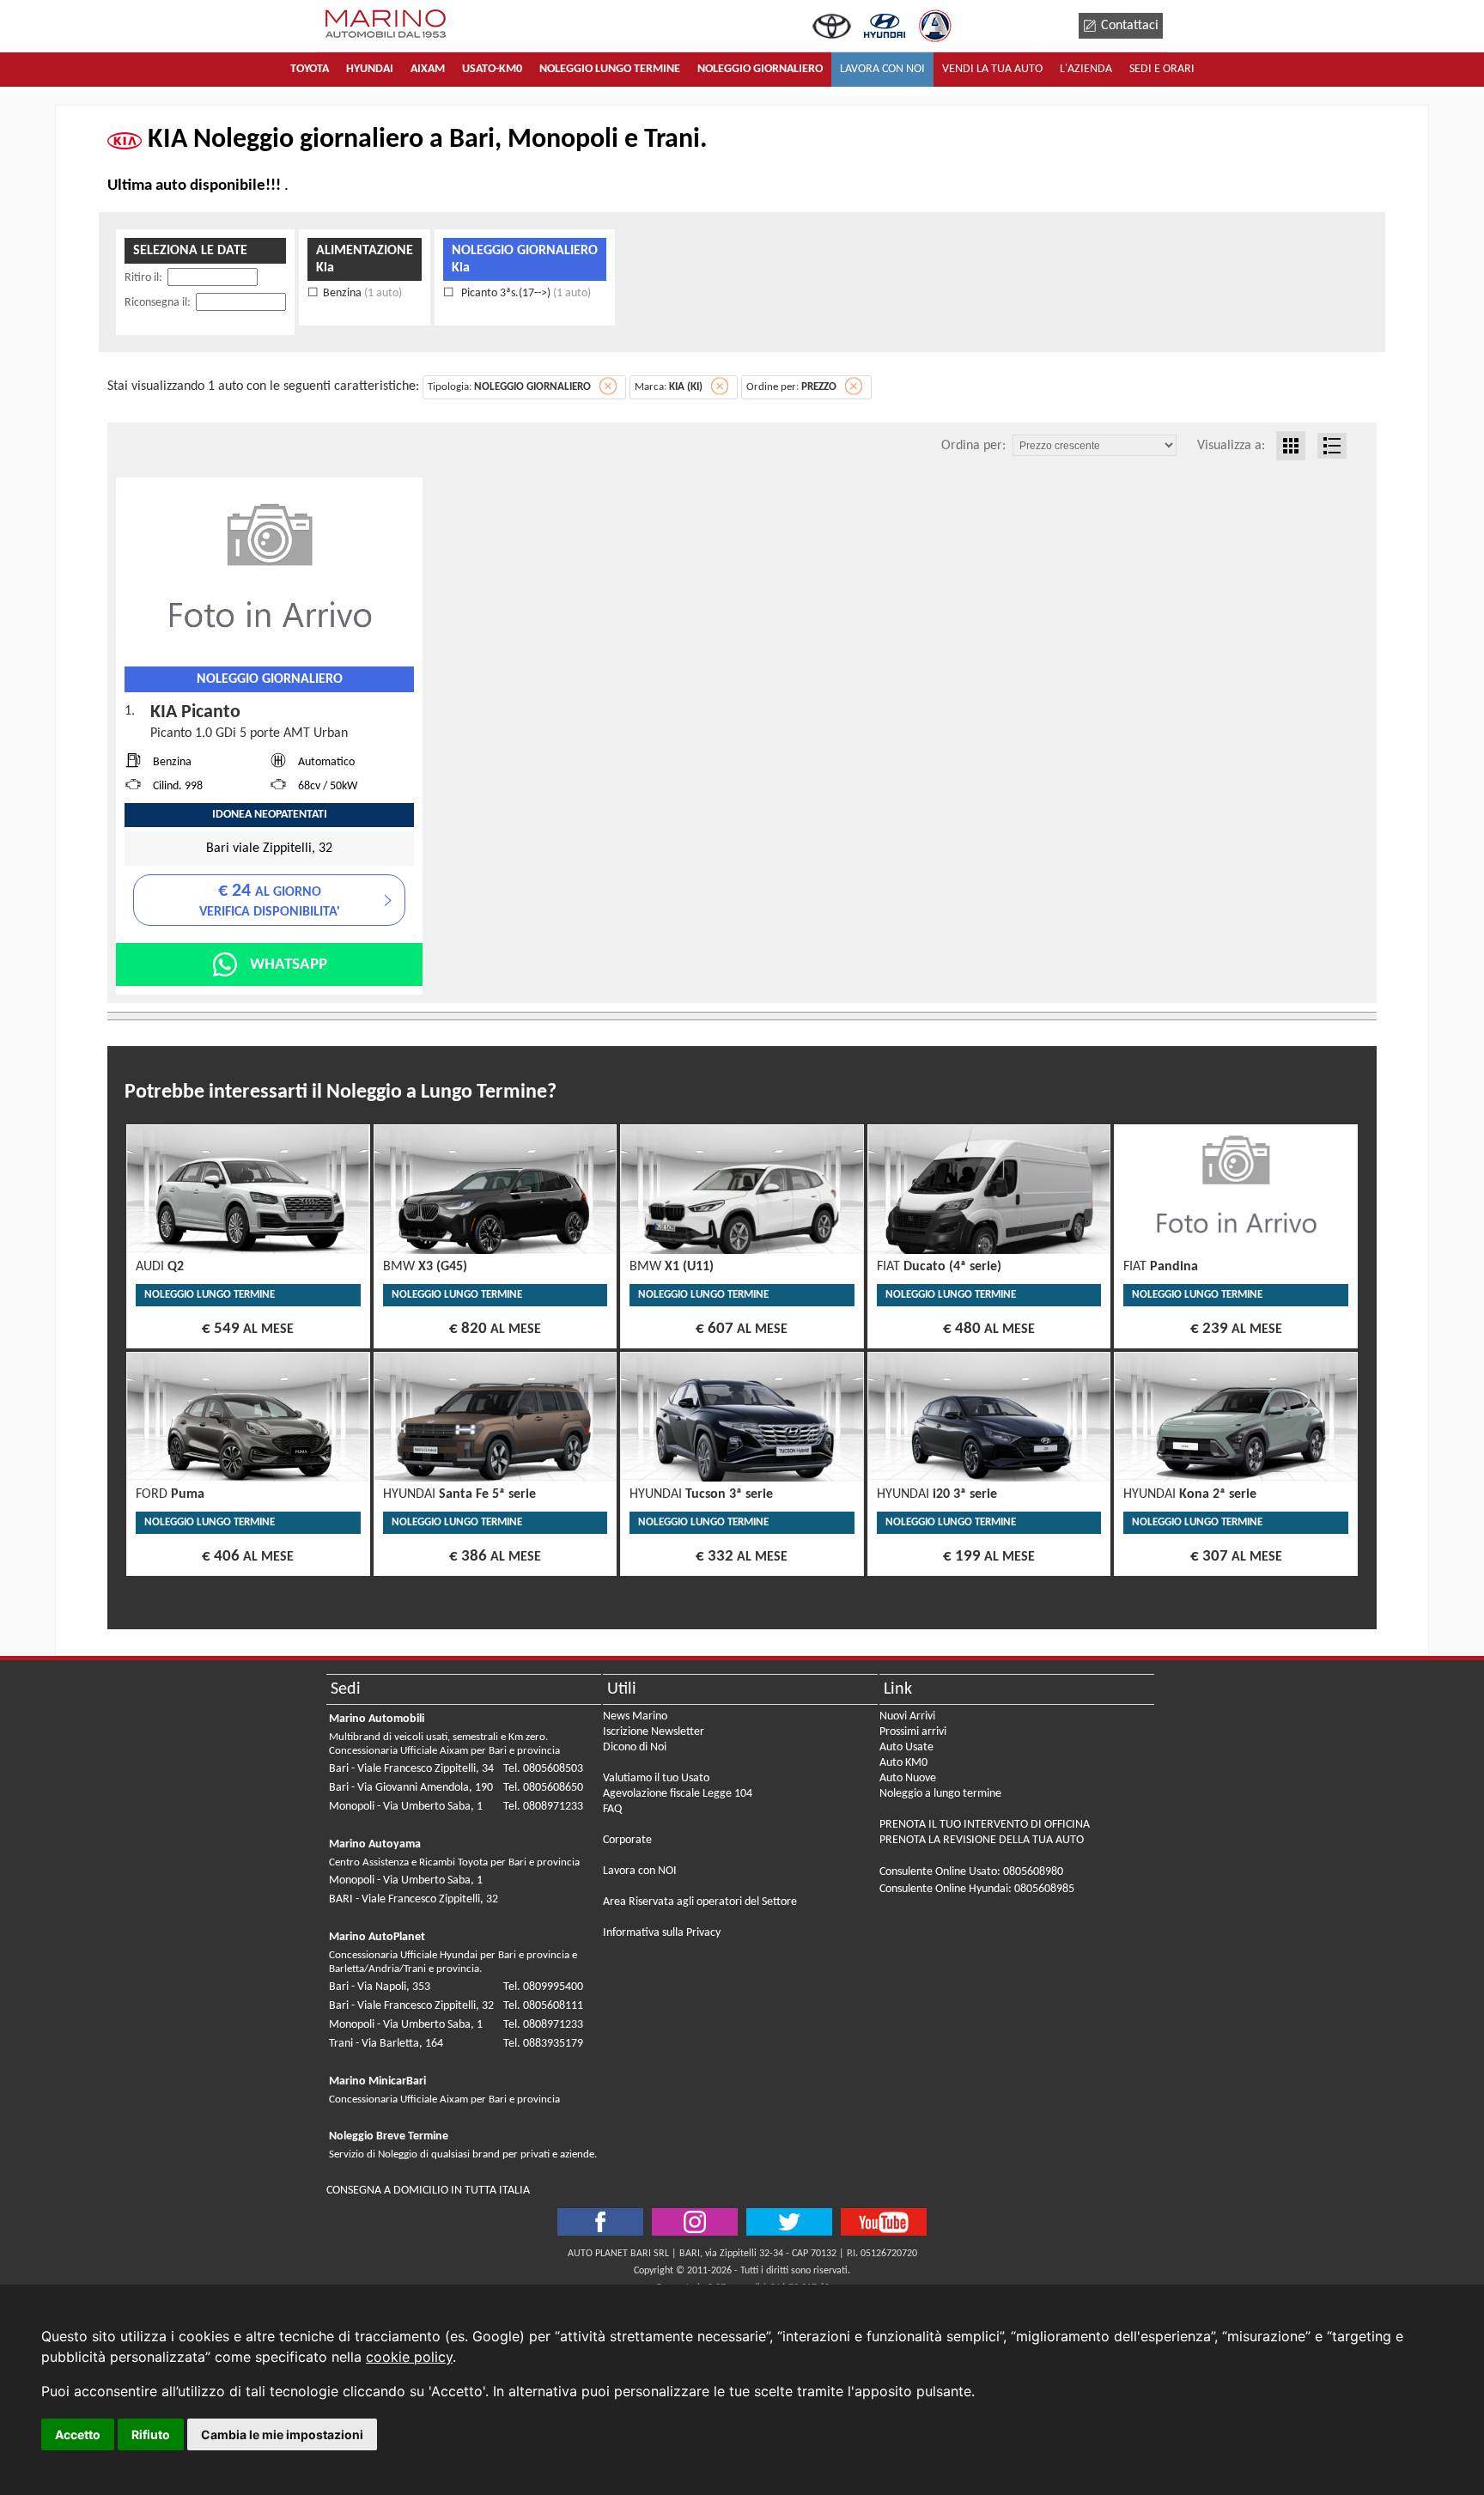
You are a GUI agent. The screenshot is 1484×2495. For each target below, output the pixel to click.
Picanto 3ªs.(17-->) (525, 293)
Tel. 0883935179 (543, 2044)
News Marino (635, 1716)
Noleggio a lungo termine (940, 1794)
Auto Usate (906, 1747)
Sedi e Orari (1162, 69)
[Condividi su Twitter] (695, 2222)
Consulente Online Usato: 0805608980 (971, 1872)
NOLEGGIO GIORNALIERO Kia (525, 259)
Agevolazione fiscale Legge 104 (678, 1794)
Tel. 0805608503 (543, 1769)
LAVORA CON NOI (882, 69)
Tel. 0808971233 (543, 1807)
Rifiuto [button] (151, 2434)
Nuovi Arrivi (907, 1716)
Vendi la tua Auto (992, 69)
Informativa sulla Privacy (662, 1933)
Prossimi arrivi (913, 1732)
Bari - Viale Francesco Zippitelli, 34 (411, 1769)
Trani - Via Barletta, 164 (386, 2044)
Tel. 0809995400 (543, 1987)
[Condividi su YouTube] (884, 2222)
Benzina (362, 293)
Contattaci (1130, 26)
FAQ (612, 1809)
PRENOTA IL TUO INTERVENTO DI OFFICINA (985, 1825)
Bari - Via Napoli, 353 (380, 1987)
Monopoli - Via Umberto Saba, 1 (406, 1807)
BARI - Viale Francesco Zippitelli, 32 (414, 1899)
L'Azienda (1086, 69)
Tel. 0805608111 (543, 2006)
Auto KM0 (903, 1763)
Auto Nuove (908, 1778)
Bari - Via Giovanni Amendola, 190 (411, 1788)
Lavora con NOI (640, 1871)
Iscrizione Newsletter (654, 1732)
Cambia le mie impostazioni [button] (282, 2434)
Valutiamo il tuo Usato (656, 1778)
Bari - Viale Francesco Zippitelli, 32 (411, 2006)
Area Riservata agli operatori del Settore (700, 1902)
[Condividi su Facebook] (600, 2222)
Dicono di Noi (635, 1747)
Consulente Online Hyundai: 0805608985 (977, 1889)
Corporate (627, 1840)
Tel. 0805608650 (543, 1788)
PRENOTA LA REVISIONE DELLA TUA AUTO (982, 1840)
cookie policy (409, 2357)
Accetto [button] (78, 2434)
